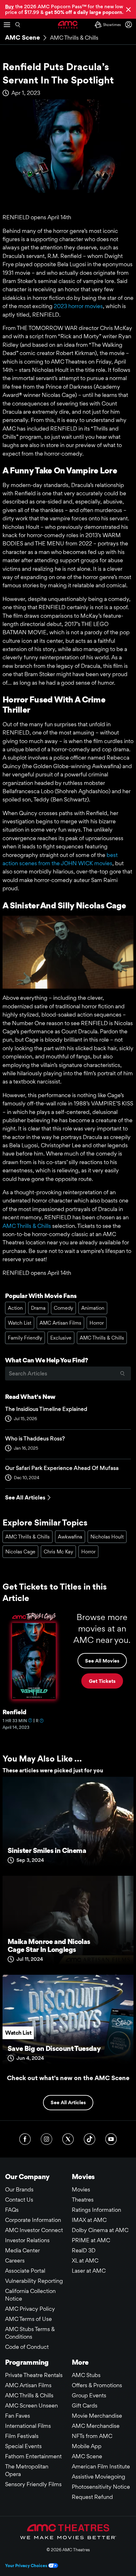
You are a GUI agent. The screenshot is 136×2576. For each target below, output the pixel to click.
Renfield (14, 1712)
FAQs (12, 2210)
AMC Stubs (86, 2375)
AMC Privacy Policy (30, 2309)
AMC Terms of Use (28, 2319)
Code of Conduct (27, 2347)
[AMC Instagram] (46, 2139)
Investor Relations (27, 2240)
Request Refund (92, 2497)
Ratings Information (96, 2210)
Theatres (83, 2200)
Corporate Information (33, 2220)
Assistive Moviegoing (99, 2477)
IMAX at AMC (89, 2220)
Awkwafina (70, 1537)
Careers (15, 2260)
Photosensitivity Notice (101, 2487)
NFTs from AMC (92, 2436)
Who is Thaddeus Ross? (35, 1438)
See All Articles (25, 1497)
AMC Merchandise (96, 2426)
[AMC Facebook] (25, 2139)
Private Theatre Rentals (34, 2375)
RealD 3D (84, 2250)
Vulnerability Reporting (34, 2281)
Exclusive (61, 1338)
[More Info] (30, 1720)
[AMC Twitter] (68, 2139)
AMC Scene (22, 37)
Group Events (89, 2395)
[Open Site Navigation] (7, 25)
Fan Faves (18, 2416)
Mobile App (87, 2446)
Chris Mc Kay (58, 1552)
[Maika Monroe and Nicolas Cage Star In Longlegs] (68, 1923)
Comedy (63, 1308)
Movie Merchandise (97, 2416)
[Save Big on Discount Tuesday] (68, 2022)
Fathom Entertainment (33, 2456)
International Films (28, 2426)
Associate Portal (25, 2271)
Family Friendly (25, 1338)
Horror (97, 1323)
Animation (93, 1308)
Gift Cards (85, 2405)
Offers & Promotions (97, 2385)
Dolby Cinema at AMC (100, 2230)
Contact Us (19, 2200)
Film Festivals (22, 2436)
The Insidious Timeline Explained (46, 1409)
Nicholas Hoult (107, 1537)
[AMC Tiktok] (90, 2139)
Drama (38, 1308)
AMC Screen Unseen (31, 2405)
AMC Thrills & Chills (74, 38)
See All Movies (102, 1661)
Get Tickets (102, 1681)
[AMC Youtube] (111, 2139)
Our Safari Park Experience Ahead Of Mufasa (62, 1468)
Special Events (23, 2446)
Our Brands (19, 2189)
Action (15, 1308)
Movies (81, 2189)
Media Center (22, 2250)
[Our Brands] (68, 2532)
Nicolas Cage (20, 1552)
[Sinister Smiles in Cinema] (68, 1824)
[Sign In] (130, 25)
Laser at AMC (89, 2271)
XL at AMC (85, 2260)
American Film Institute (101, 2466)
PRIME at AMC (91, 2240)
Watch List (20, 1323)
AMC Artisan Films (60, 1323)
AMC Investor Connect (34, 2230)
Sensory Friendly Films (33, 2484)
